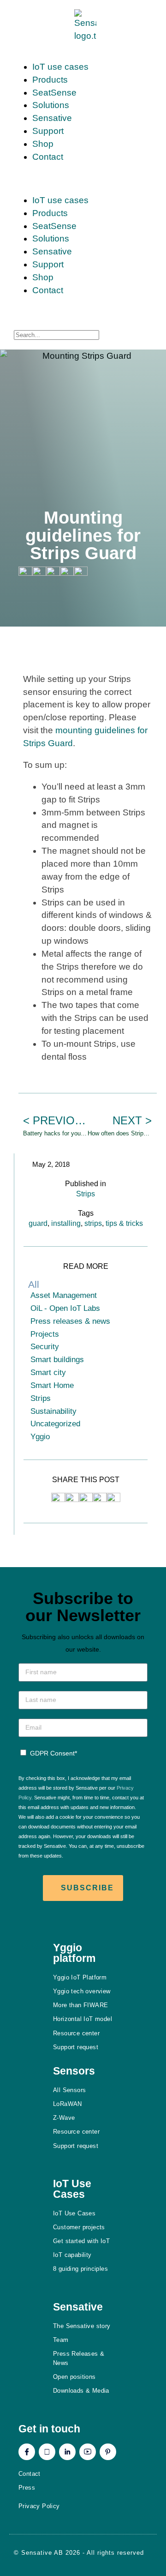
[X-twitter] (47, 2452)
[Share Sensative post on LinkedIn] (100, 1499)
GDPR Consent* (53, 1753)
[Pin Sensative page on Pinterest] (53, 573)
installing (66, 1223)
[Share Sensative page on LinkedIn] (67, 573)
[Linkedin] (67, 2452)
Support (48, 131)
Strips (86, 1194)
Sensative (52, 118)
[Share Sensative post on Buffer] (113, 1499)
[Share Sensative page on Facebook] (39, 573)
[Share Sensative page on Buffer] (81, 573)
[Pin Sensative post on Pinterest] (86, 1499)
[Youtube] (88, 2452)
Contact (48, 157)
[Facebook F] (27, 2452)
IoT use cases (60, 67)
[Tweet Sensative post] (58, 1499)
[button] (85, 179)
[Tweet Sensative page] (25, 573)
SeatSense (54, 93)
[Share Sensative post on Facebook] (72, 1499)
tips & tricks (124, 1223)
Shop (43, 144)
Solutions (51, 105)
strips (93, 1223)
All (34, 1284)
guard (38, 1223)
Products (50, 80)
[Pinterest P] (108, 2452)
